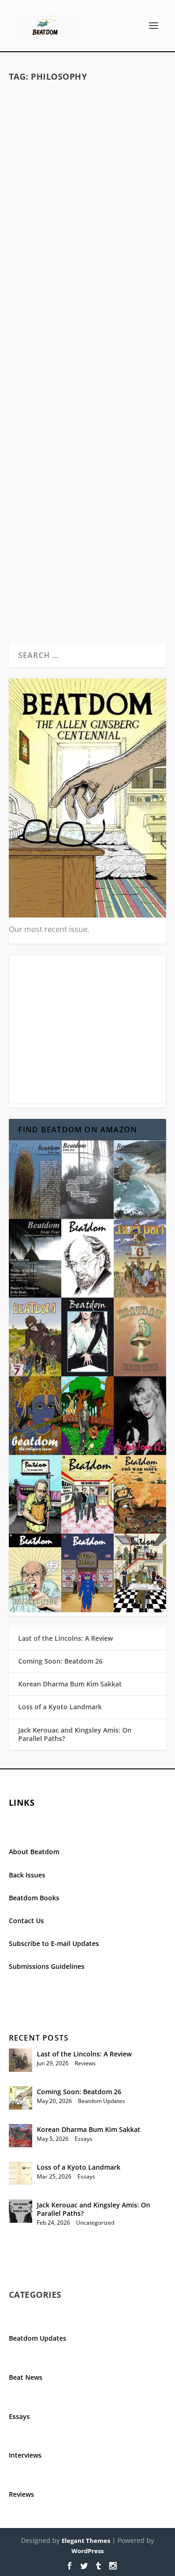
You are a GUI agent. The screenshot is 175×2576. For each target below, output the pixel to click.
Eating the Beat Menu (87, 513)
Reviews (85, 2063)
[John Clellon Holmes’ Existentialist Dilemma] (88, 149)
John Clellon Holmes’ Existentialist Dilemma (88, 227)
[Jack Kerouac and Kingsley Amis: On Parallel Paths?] (21, 2211)
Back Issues (27, 1875)
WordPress (87, 2551)
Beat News (26, 2377)
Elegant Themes (86, 2541)
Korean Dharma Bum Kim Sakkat (70, 1684)
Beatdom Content (126, 527)
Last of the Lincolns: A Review (66, 1638)
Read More (45, 312)
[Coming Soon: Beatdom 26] (21, 2098)
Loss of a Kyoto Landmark (60, 1707)
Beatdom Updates (101, 2101)
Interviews (25, 2455)
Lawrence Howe (51, 247)
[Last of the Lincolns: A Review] (21, 2060)
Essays (127, 247)
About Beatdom (34, 1852)
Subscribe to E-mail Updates (54, 1943)
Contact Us (26, 1921)
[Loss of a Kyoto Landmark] (21, 2173)
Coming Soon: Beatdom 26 (60, 1661)
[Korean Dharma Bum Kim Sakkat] (21, 2136)
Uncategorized (95, 2223)
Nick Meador (48, 527)
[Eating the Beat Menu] (88, 420)
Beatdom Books (34, 1898)
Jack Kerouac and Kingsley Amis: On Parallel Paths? (75, 1734)
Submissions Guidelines (47, 1966)
